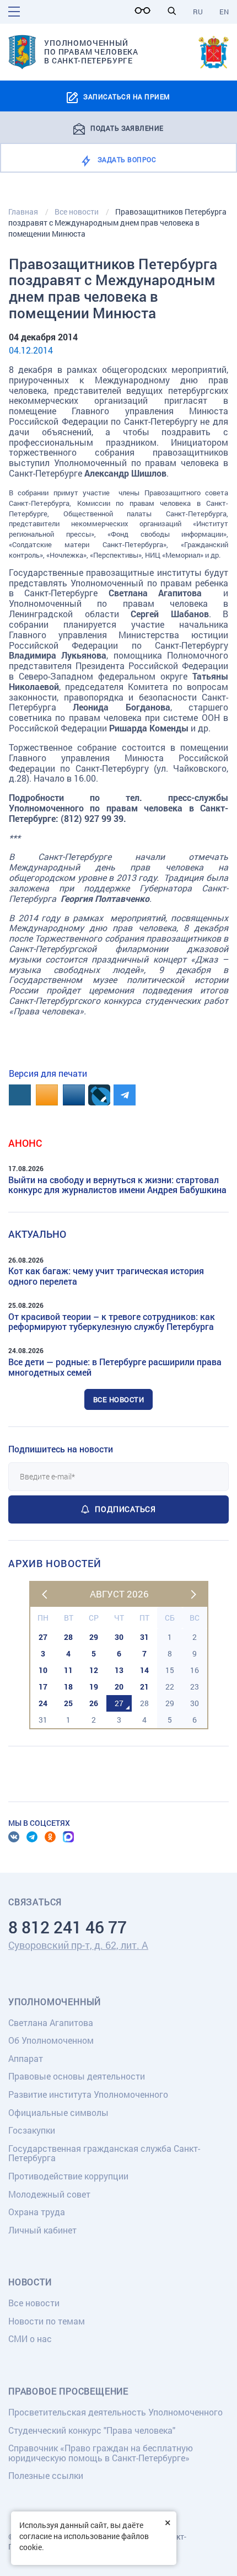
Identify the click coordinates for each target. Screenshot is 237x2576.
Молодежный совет (49, 2194)
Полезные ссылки (46, 2475)
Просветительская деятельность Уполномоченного (115, 2412)
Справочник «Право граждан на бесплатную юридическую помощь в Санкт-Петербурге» (101, 2453)
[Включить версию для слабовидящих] (146, 10)
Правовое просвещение (68, 2391)
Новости (30, 2282)
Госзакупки (32, 2130)
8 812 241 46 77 (68, 1927)
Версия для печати (48, 1073)
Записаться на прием (126, 97)
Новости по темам (47, 2321)
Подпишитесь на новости (61, 1449)
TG (32, 1837)
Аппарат (26, 2058)
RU (198, 12)
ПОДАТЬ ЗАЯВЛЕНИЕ (127, 127)
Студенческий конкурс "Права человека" (92, 2430)
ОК (50, 1837)
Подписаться (125, 1509)
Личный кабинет (42, 2230)
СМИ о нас (30, 2339)
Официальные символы (58, 2112)
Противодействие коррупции (68, 2176)
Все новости (119, 1399)
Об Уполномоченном (51, 2040)
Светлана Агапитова (51, 2022)
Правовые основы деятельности (77, 2076)
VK (14, 1837)
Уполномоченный (55, 2002)
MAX (68, 1837)
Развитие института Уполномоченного (88, 2094)
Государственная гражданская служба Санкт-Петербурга (104, 2153)
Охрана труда (37, 2212)
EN (224, 12)
